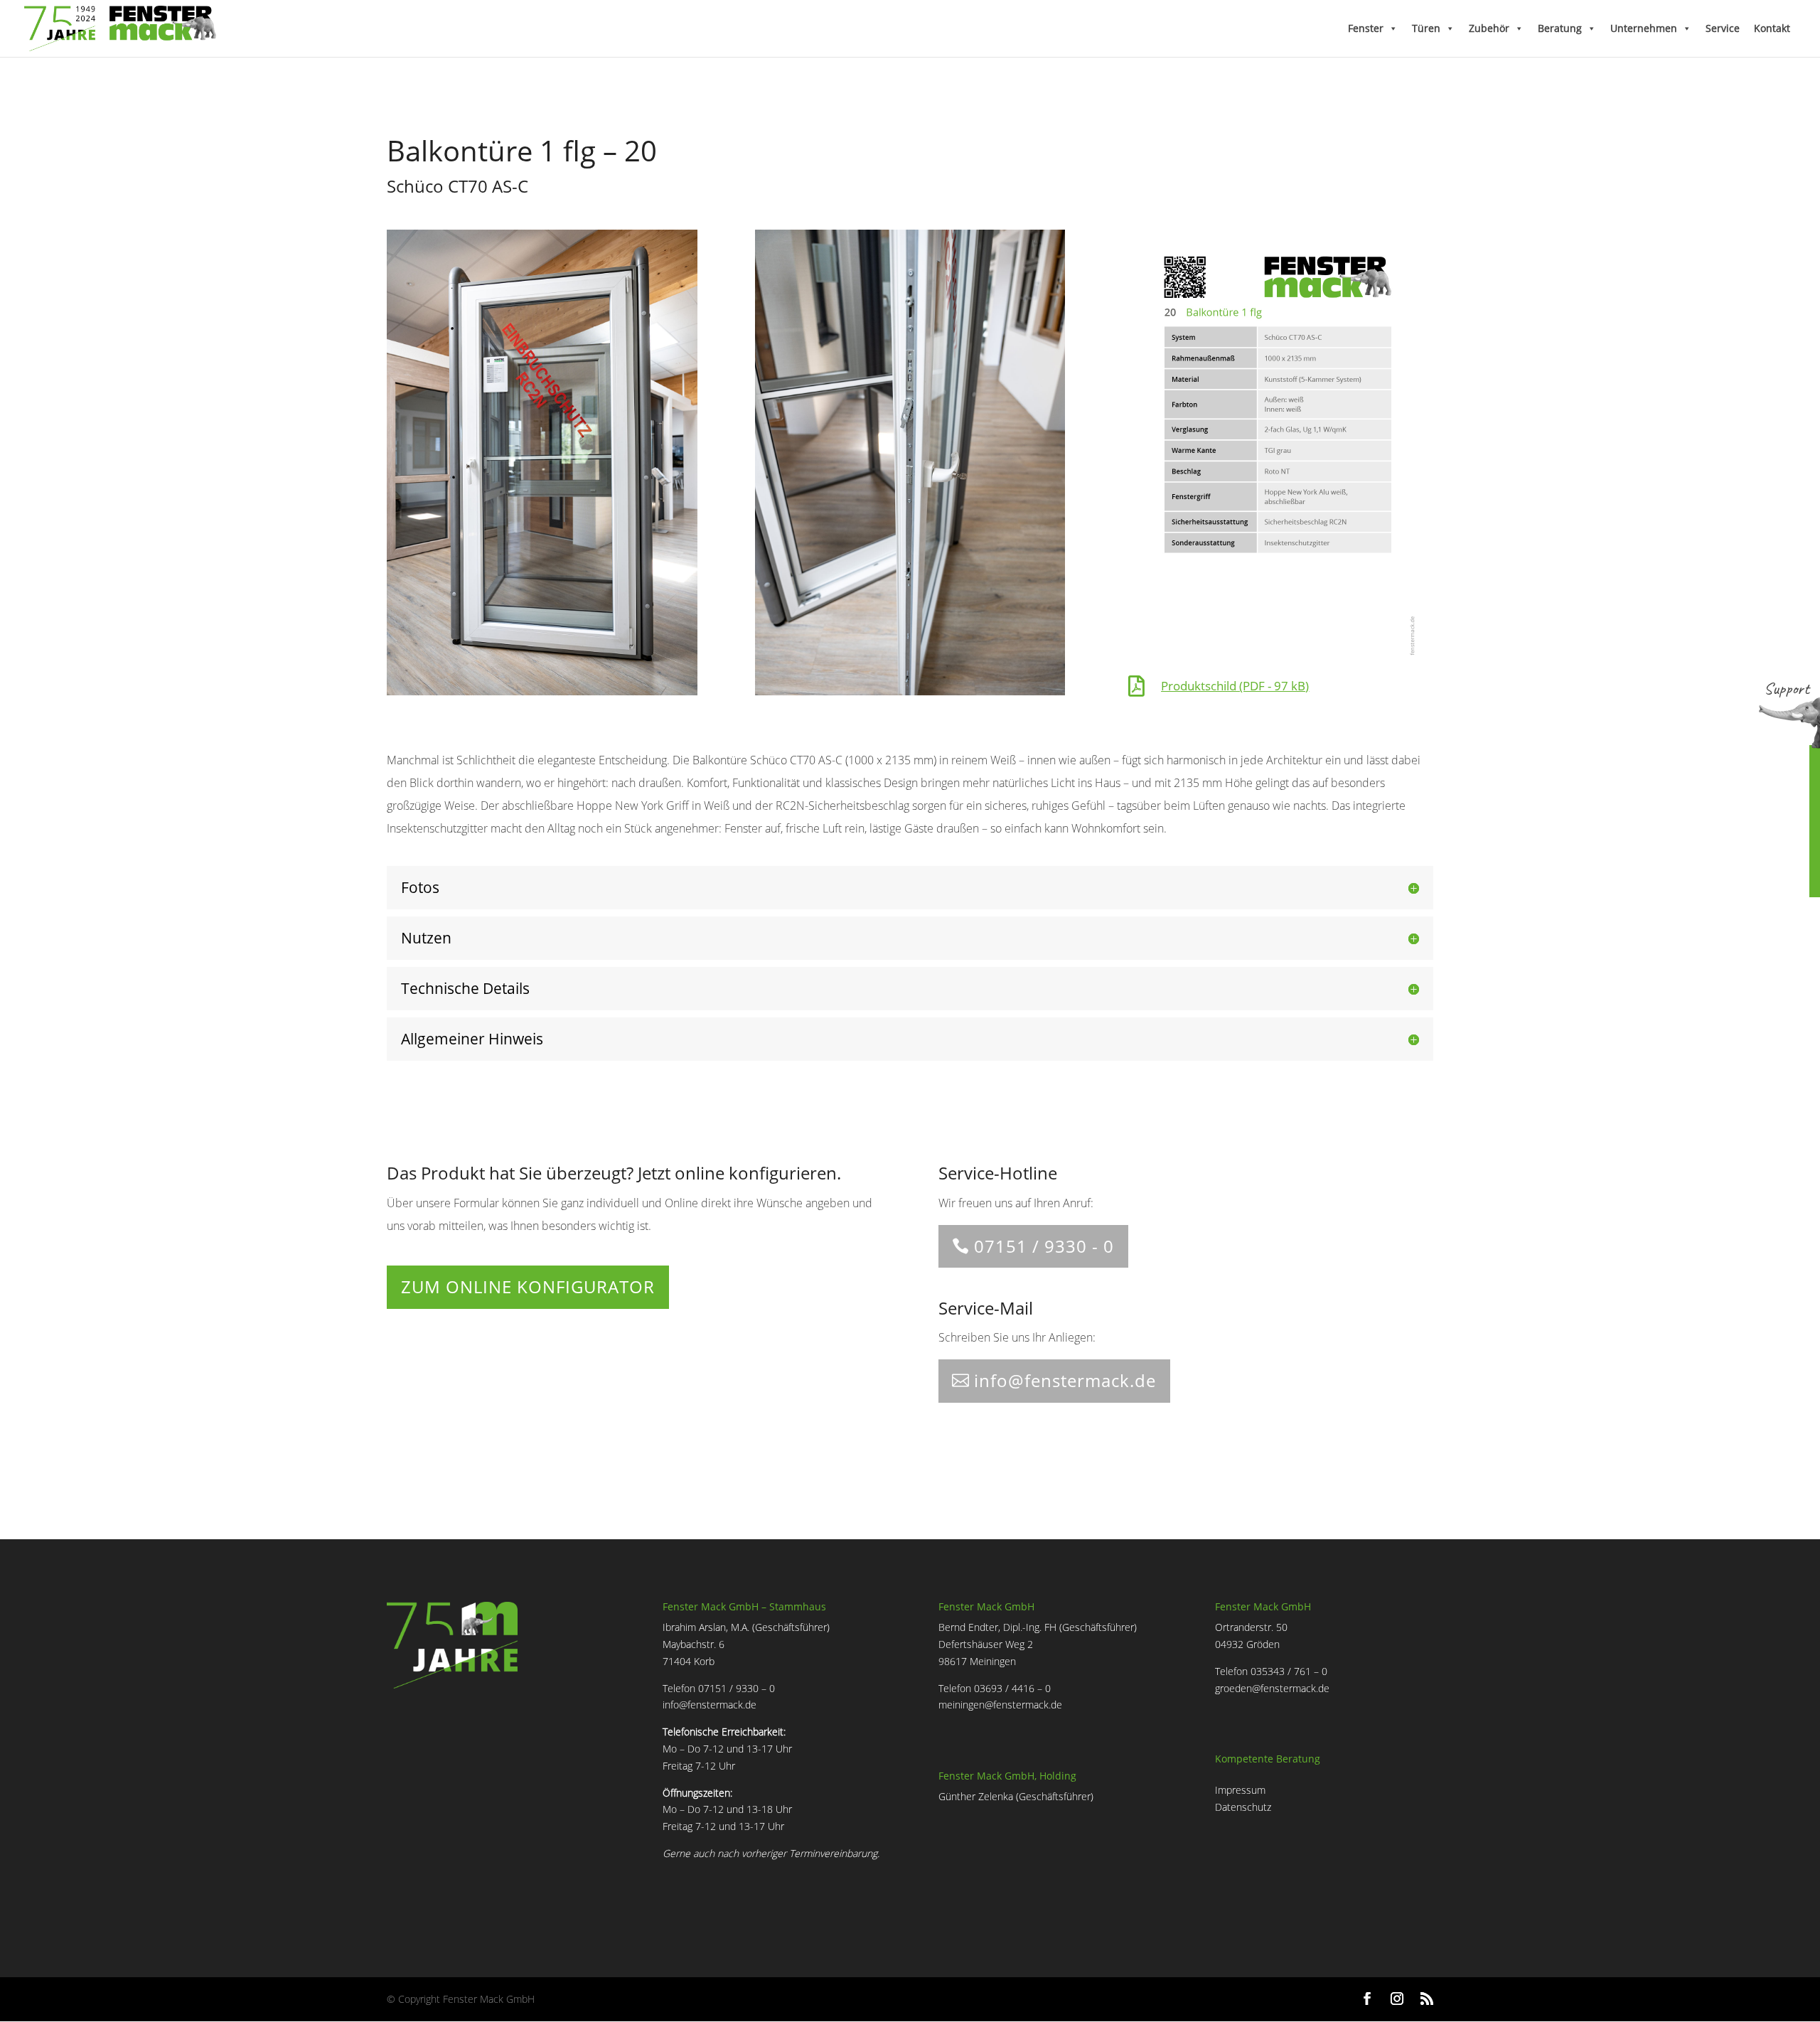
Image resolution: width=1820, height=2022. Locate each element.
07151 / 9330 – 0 (737, 1688)
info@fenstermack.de (1065, 1380)
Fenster (1366, 28)
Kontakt (1772, 28)
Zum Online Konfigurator (528, 1287)
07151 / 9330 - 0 (1044, 1246)
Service (1723, 28)
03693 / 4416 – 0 (1012, 1688)
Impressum (1240, 1790)
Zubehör (1489, 28)
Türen (1426, 28)
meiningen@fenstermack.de (1000, 1705)
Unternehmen (1644, 28)
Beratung (1560, 28)
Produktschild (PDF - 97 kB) (1235, 686)
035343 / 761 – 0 (1289, 1671)
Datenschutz (1243, 1807)
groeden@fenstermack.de (1272, 1688)
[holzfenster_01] (542, 691)
